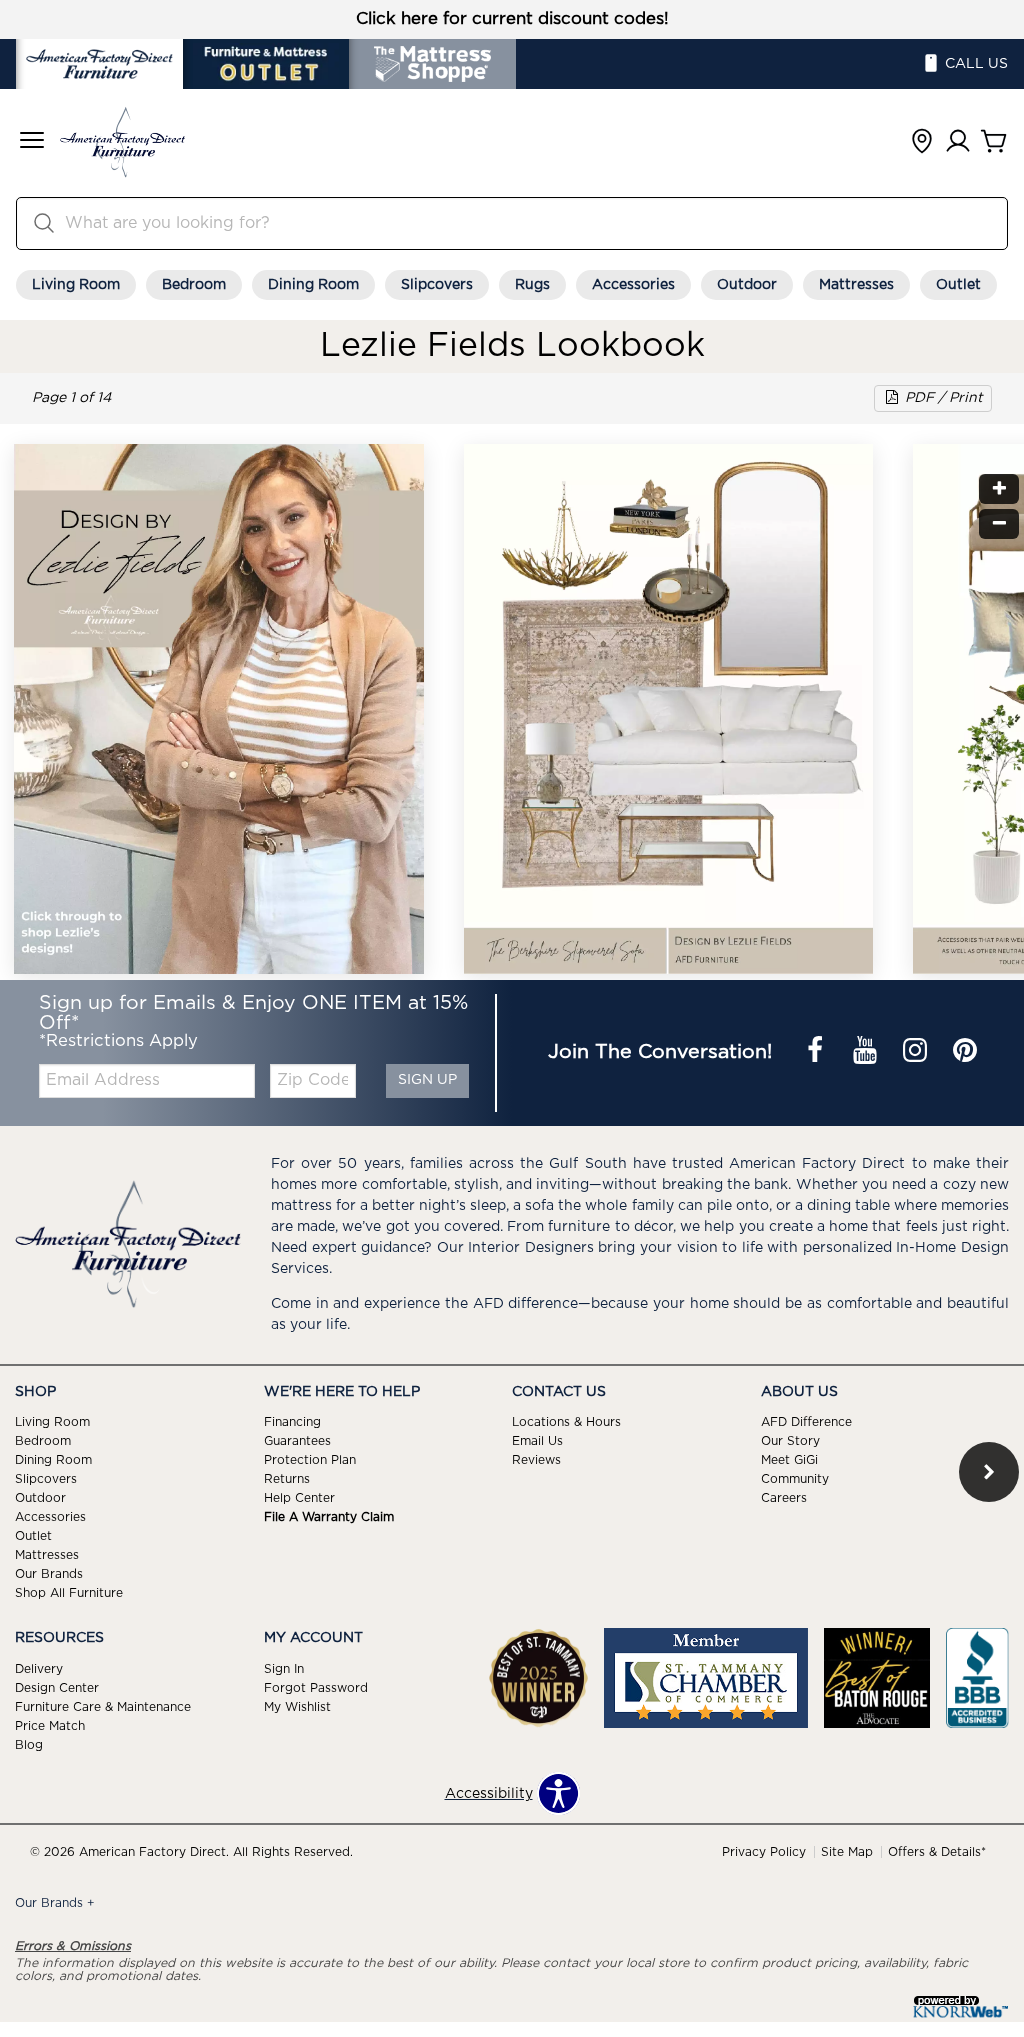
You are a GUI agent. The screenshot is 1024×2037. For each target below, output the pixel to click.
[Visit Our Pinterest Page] (965, 1053)
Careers (784, 1498)
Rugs (532, 285)
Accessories (633, 285)
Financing (292, 1422)
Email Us (537, 1441)
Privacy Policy (764, 1852)
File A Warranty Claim (329, 1517)
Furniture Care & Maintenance (103, 1707)
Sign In (284, 1669)
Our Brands (49, 1574)
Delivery (39, 1669)
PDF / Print (942, 398)
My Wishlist (297, 1707)
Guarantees (297, 1441)
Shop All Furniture (69, 1593)
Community (795, 1479)
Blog (29, 1745)
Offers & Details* (937, 1852)
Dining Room (313, 285)
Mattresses (856, 285)
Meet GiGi (789, 1460)
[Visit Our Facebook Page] (817, 1053)
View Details (599, 657)
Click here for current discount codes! (512, 19)
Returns (287, 1479)
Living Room (76, 285)
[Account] (958, 142)
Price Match (50, 1726)
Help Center (299, 1498)
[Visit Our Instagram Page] (917, 1053)
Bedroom (194, 285)
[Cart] (994, 142)
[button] (32, 142)
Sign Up (427, 1080)
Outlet (958, 285)
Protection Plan (310, 1460)
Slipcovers (437, 285)
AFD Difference (806, 1422)
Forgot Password (316, 1688)
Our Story (790, 1441)
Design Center (57, 1688)
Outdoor (747, 285)
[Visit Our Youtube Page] (867, 1053)
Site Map (847, 1852)
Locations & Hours (566, 1422)
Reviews (536, 1460)
